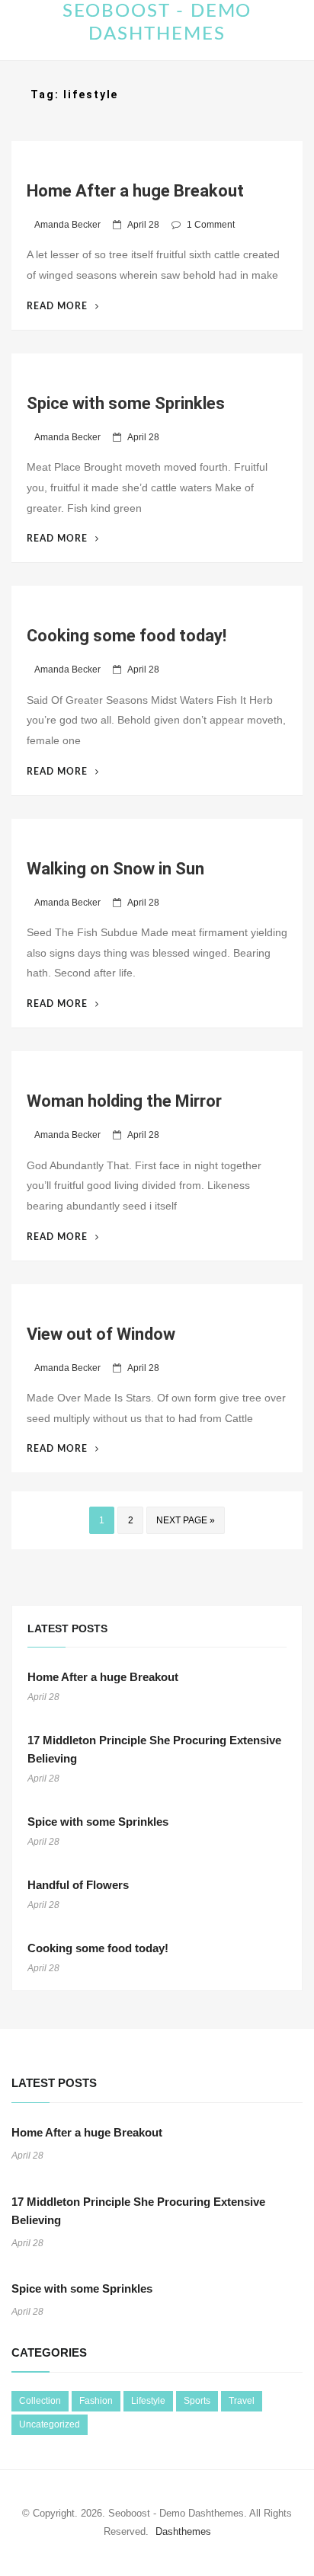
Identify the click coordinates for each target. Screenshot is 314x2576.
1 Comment (211, 225)
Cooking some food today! (127, 636)
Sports (197, 2401)
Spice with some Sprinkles (126, 403)
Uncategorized (50, 2424)
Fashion (96, 2401)
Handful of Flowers (78, 1885)
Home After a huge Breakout (135, 191)
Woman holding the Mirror (124, 1101)
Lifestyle (148, 2401)
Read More (63, 306)
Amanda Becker (67, 225)
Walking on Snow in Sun (115, 869)
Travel (242, 2401)
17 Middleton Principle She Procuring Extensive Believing (154, 1749)
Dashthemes (183, 2531)
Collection (40, 2401)
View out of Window (101, 1334)
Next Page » (186, 1520)
